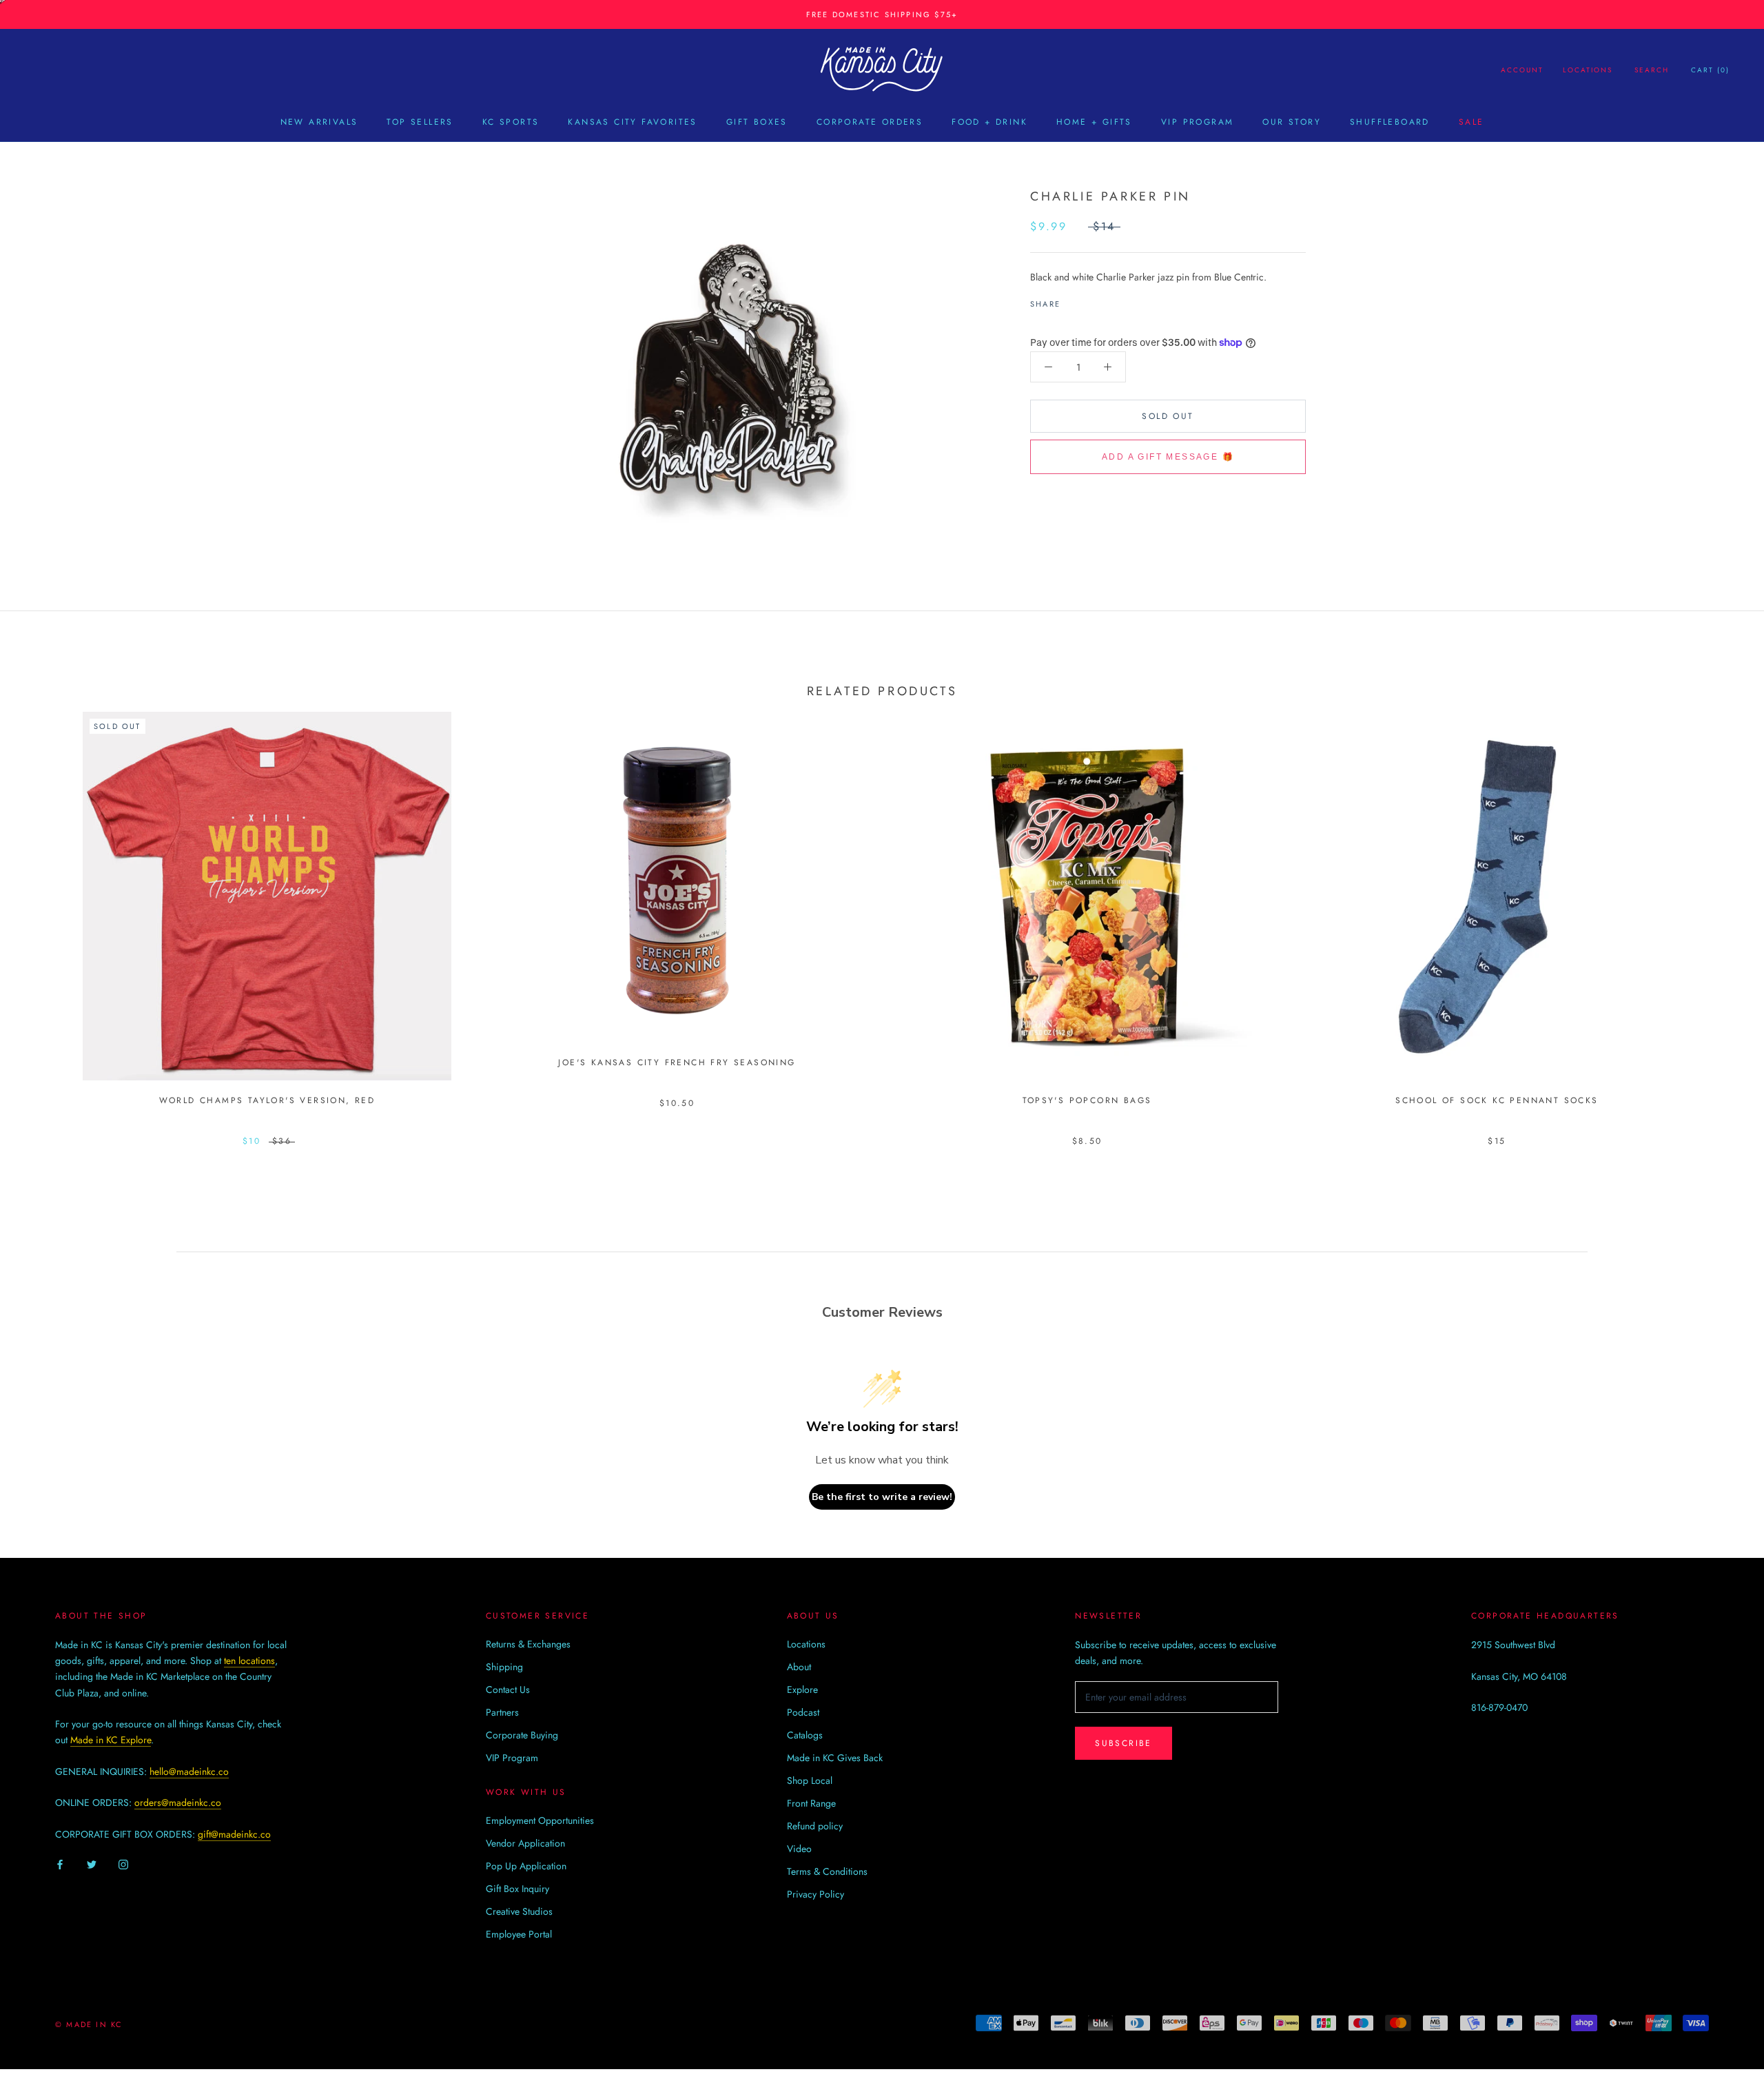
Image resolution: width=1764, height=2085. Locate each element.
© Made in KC (89, 2024)
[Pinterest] (1109, 300)
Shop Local (810, 1780)
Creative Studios (519, 1911)
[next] (1721, 914)
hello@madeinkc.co (189, 1771)
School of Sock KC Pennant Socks (1497, 1100)
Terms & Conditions (827, 1871)
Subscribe (1124, 1743)
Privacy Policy (816, 1894)
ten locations (249, 1661)
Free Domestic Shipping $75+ (882, 14)
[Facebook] (1074, 300)
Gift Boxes (757, 122)
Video (799, 1849)
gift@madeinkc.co (234, 1834)
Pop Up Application (526, 1866)
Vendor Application (525, 1843)
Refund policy (815, 1826)
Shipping (504, 1667)
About (799, 1667)
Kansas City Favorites (632, 122)
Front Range (811, 1803)
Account (1522, 70)
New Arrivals (319, 122)
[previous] (43, 914)
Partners (502, 1712)
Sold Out (1168, 416)
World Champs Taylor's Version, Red (267, 1100)
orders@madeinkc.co (178, 1802)
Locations (1588, 70)
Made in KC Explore (111, 1740)
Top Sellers (420, 122)
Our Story (1292, 122)
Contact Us (508, 1689)
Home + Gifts (1094, 122)
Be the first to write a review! (882, 1497)
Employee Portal (519, 1934)
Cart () (1710, 70)
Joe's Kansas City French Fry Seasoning (677, 1062)
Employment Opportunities (540, 1820)
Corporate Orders (870, 122)
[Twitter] (1091, 300)
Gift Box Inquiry (517, 1889)
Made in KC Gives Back (835, 1758)
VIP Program (1197, 122)
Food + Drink (989, 122)
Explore (802, 1689)
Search (1652, 70)
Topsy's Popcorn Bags (1087, 1100)
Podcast (803, 1712)
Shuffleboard (1390, 122)
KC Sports (511, 122)
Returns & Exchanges (528, 1644)
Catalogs (805, 1735)
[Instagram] (123, 1864)
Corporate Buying (522, 1735)
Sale (1471, 122)
